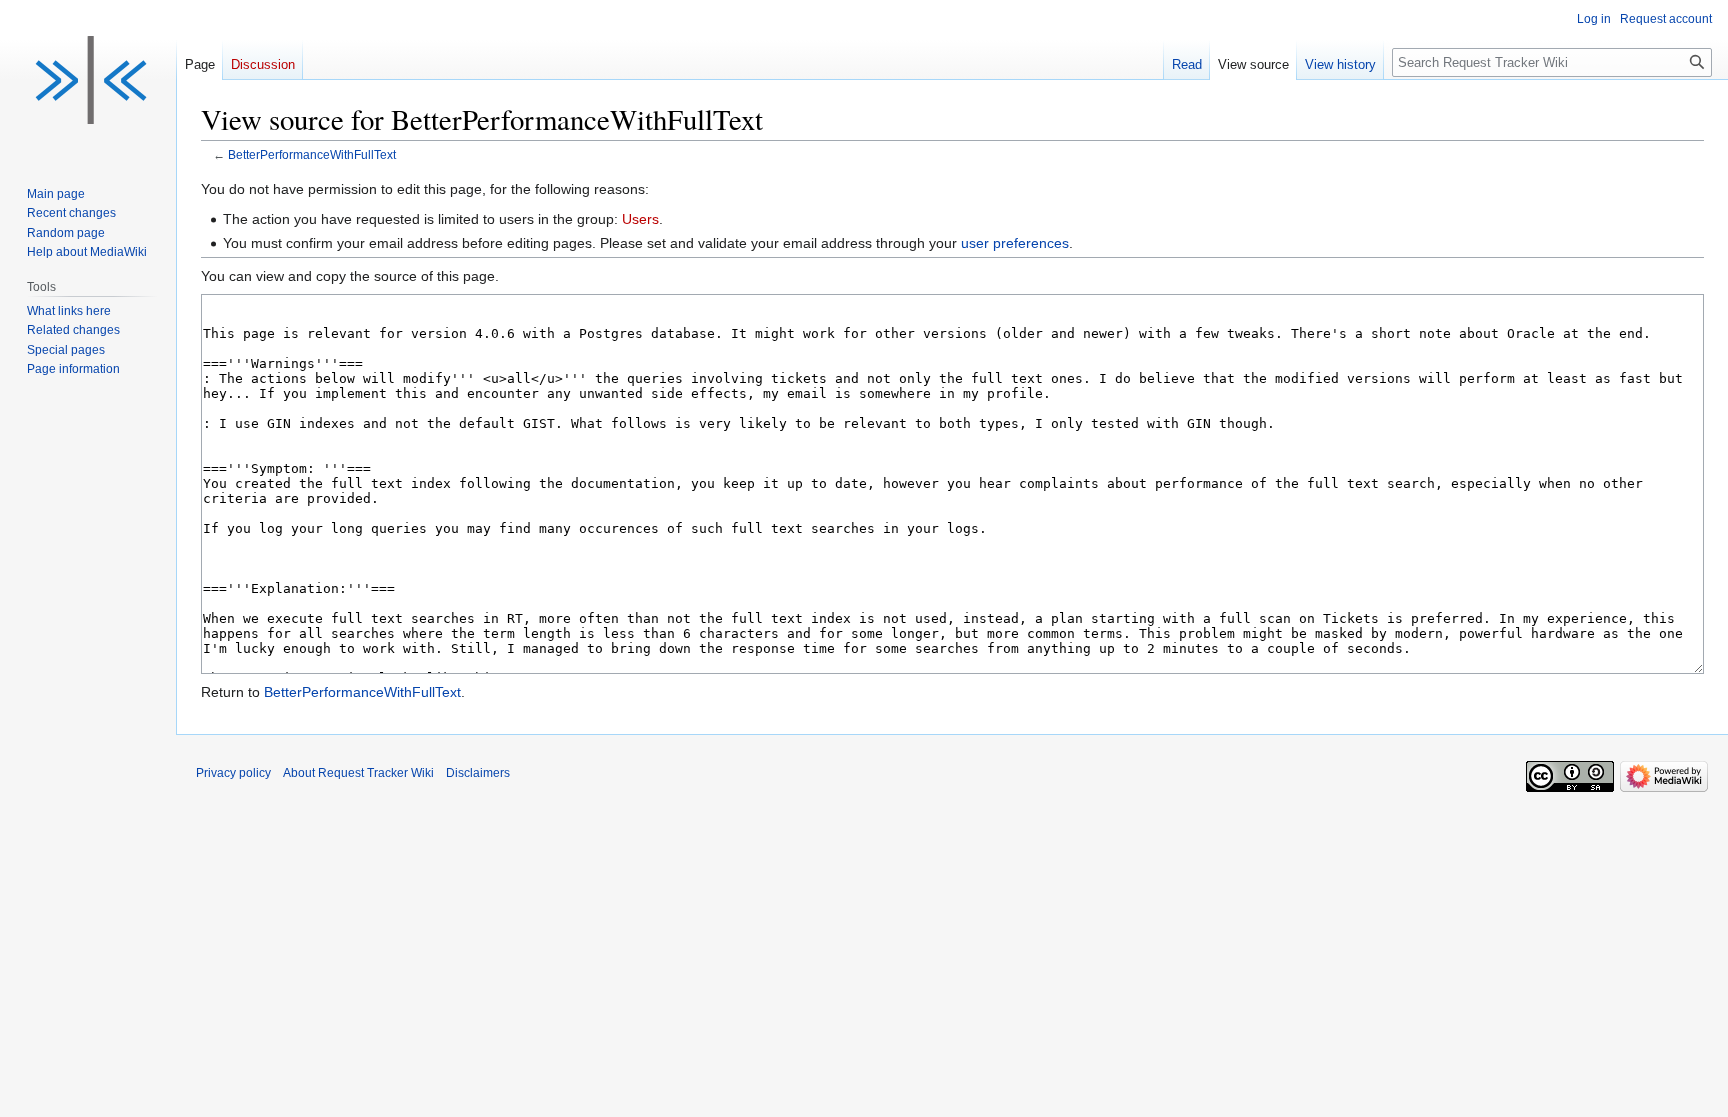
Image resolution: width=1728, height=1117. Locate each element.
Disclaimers (478, 773)
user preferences (1015, 243)
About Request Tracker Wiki (358, 773)
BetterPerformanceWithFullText (312, 154)
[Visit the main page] (88, 80)
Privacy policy (233, 773)
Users (640, 219)
